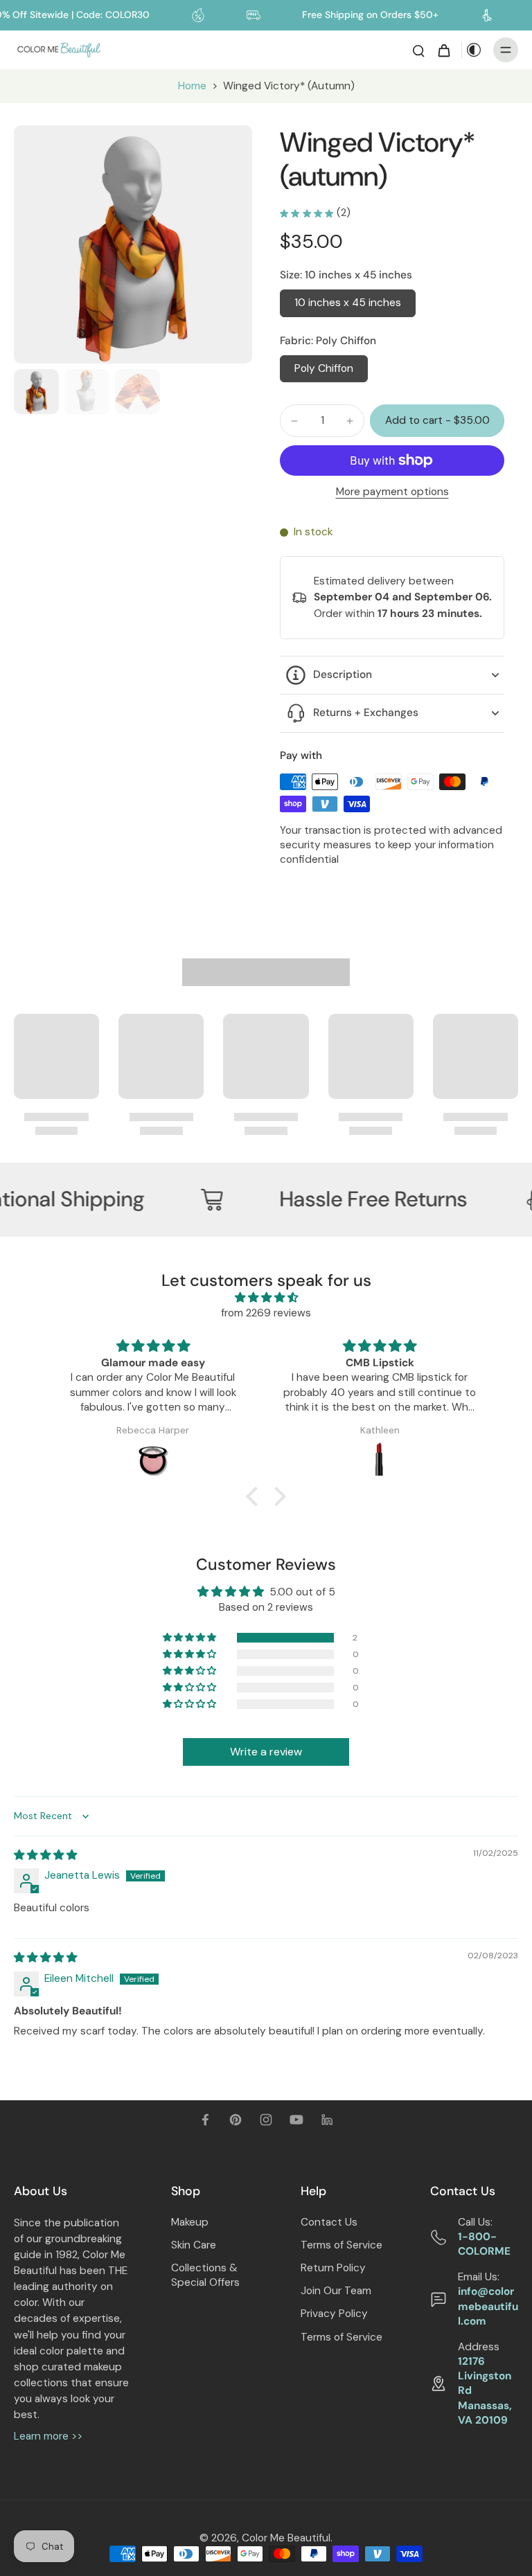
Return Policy (333, 2268)
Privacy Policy (334, 2314)
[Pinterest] (236, 2120)
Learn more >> (48, 2436)
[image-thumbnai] (36, 392)
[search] (418, 50)
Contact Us (329, 2222)
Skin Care (194, 2245)
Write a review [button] (266, 1752)
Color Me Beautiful (286, 2538)
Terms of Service (342, 2245)
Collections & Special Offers (205, 2275)
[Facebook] (205, 2120)
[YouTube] (296, 2120)
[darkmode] (474, 50)
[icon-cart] (443, 50)
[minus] (294, 421)
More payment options (392, 493)
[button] (437, 421)
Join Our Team (336, 2291)
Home (192, 86)
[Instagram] (266, 2120)
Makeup (190, 2222)
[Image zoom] (133, 244)
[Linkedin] (327, 2120)
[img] (266, 1298)
